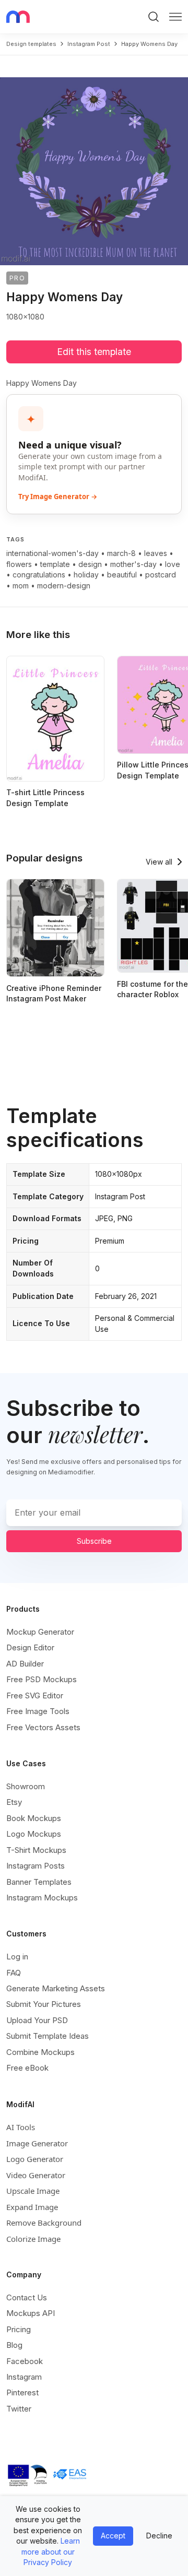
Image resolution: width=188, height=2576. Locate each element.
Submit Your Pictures (44, 2004)
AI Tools (21, 2127)
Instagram (24, 2377)
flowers (19, 564)
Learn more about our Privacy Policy (51, 2551)
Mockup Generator (40, 1632)
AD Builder (25, 1664)
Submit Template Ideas (48, 2036)
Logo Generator (35, 2159)
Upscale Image (33, 2191)
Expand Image (32, 2207)
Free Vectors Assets (43, 1727)
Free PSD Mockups (42, 1679)
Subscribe (94, 1541)
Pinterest (22, 2392)
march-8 (121, 553)
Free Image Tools (38, 1711)
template (55, 564)
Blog (14, 2345)
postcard (161, 575)
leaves (156, 553)
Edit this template (94, 352)
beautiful (122, 575)
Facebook (25, 2361)
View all (159, 862)
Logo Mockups (34, 1834)
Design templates (31, 44)
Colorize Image (33, 2239)
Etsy (14, 1802)
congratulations (39, 575)
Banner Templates (39, 1882)
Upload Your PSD (37, 2020)
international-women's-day (52, 553)
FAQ (14, 1973)
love (173, 564)
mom (21, 586)
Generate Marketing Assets (56, 1988)
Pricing (19, 2329)
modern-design (64, 586)
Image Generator (37, 2143)
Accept (113, 2536)
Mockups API (31, 2313)
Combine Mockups (40, 2052)
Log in (17, 1957)
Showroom (26, 1786)
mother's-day (133, 564)
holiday (86, 575)
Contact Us (27, 2297)
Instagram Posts (36, 1866)
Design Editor (30, 1647)
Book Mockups (34, 1818)
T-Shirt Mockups (36, 1850)
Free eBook (27, 2068)
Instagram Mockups (42, 1898)
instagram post (89, 44)
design (90, 564)
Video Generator (36, 2175)
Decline (159, 2536)
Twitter (19, 2409)
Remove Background (44, 2223)
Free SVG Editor (35, 1695)
